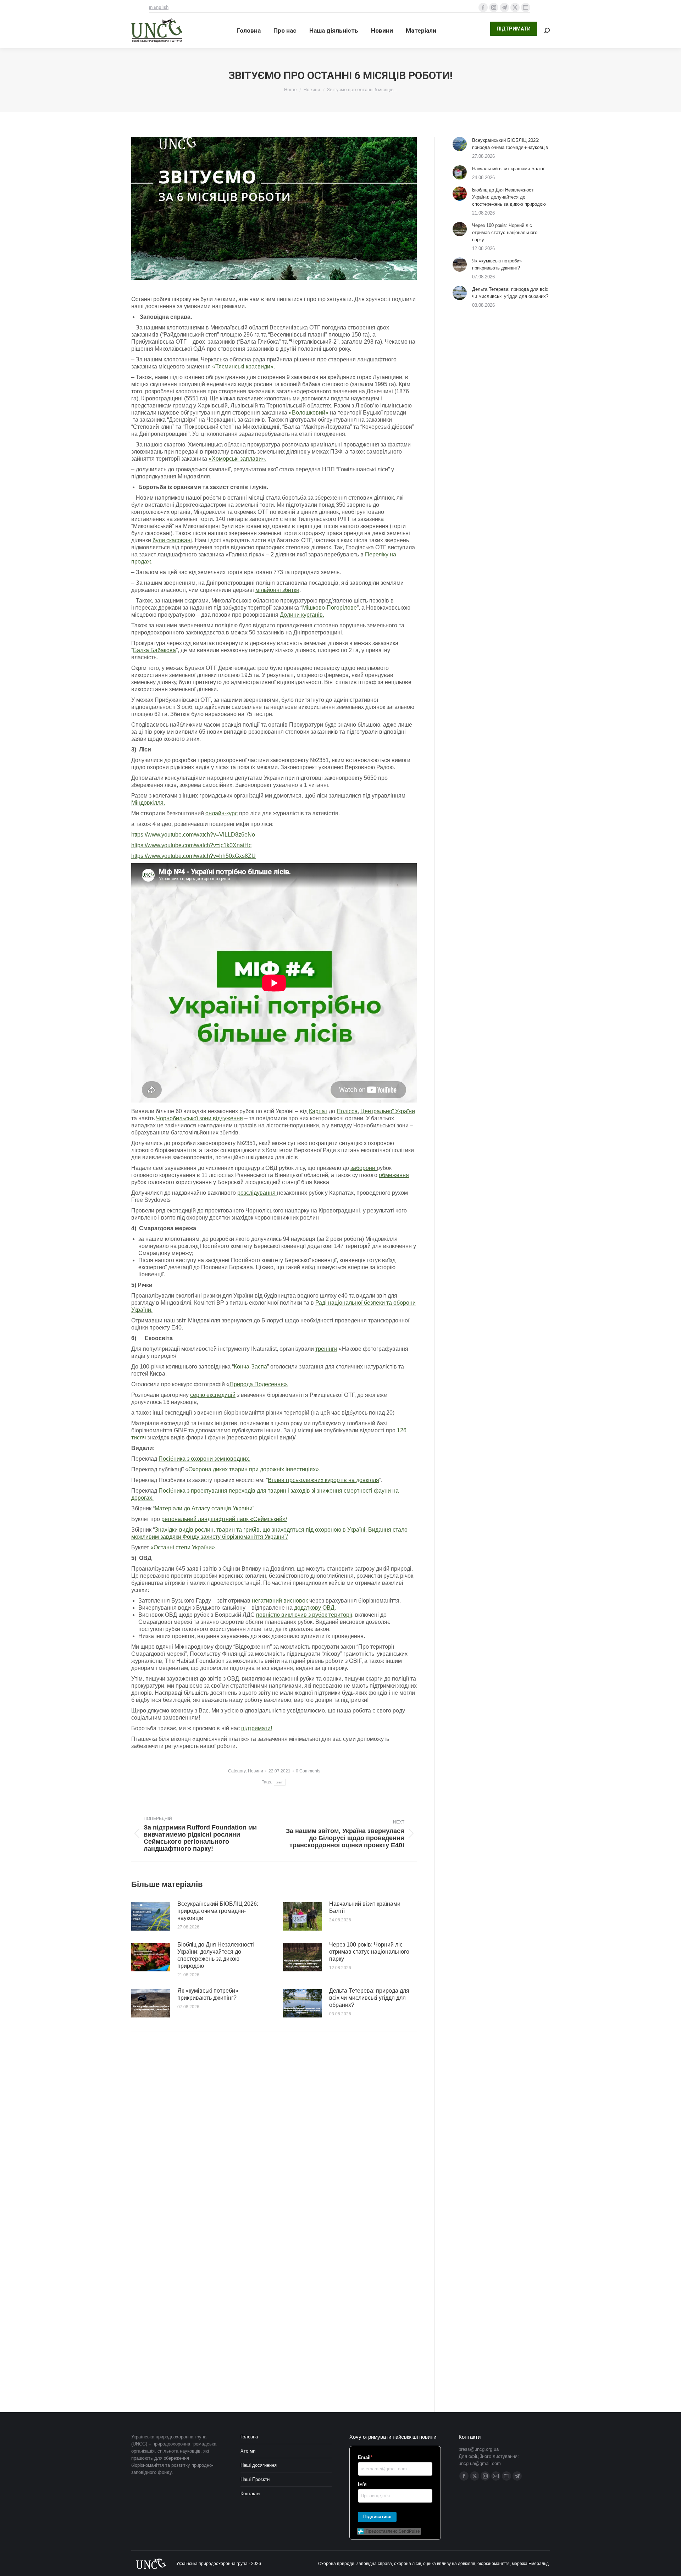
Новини (256, 1771)
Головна (249, 2437)
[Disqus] (274, 2138)
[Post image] (151, 1916)
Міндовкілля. (148, 803)
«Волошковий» (309, 413)
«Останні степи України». (183, 1547)
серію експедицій (213, 1395)
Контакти (250, 2494)
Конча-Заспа (250, 1367)
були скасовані (172, 540)
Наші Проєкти (255, 2479)
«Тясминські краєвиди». (243, 367)
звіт (279, 1782)
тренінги (326, 1349)
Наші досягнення (259, 2465)
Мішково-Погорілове (330, 608)
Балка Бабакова (154, 650)
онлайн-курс (222, 813)
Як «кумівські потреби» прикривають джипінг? (208, 1994)
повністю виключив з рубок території (304, 1615)
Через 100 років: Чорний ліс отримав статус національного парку (369, 1952)
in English (159, 7)
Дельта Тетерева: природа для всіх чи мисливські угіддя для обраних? (369, 1998)
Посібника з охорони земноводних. (204, 1459)
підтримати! (257, 1728)
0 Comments (308, 1771)
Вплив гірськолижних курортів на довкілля (323, 1480)
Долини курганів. (302, 615)
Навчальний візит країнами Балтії (365, 1907)
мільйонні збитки (277, 590)
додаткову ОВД (314, 1608)
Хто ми (248, 2451)
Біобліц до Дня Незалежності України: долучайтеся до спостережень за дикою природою (216, 1955)
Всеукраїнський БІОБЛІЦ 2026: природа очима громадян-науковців (218, 1911)
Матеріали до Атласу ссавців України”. (205, 1508)
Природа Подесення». (259, 1384)
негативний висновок (280, 1601)
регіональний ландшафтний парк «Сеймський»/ (224, 1519)
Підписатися (377, 2517)
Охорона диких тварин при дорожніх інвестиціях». (254, 1469)
